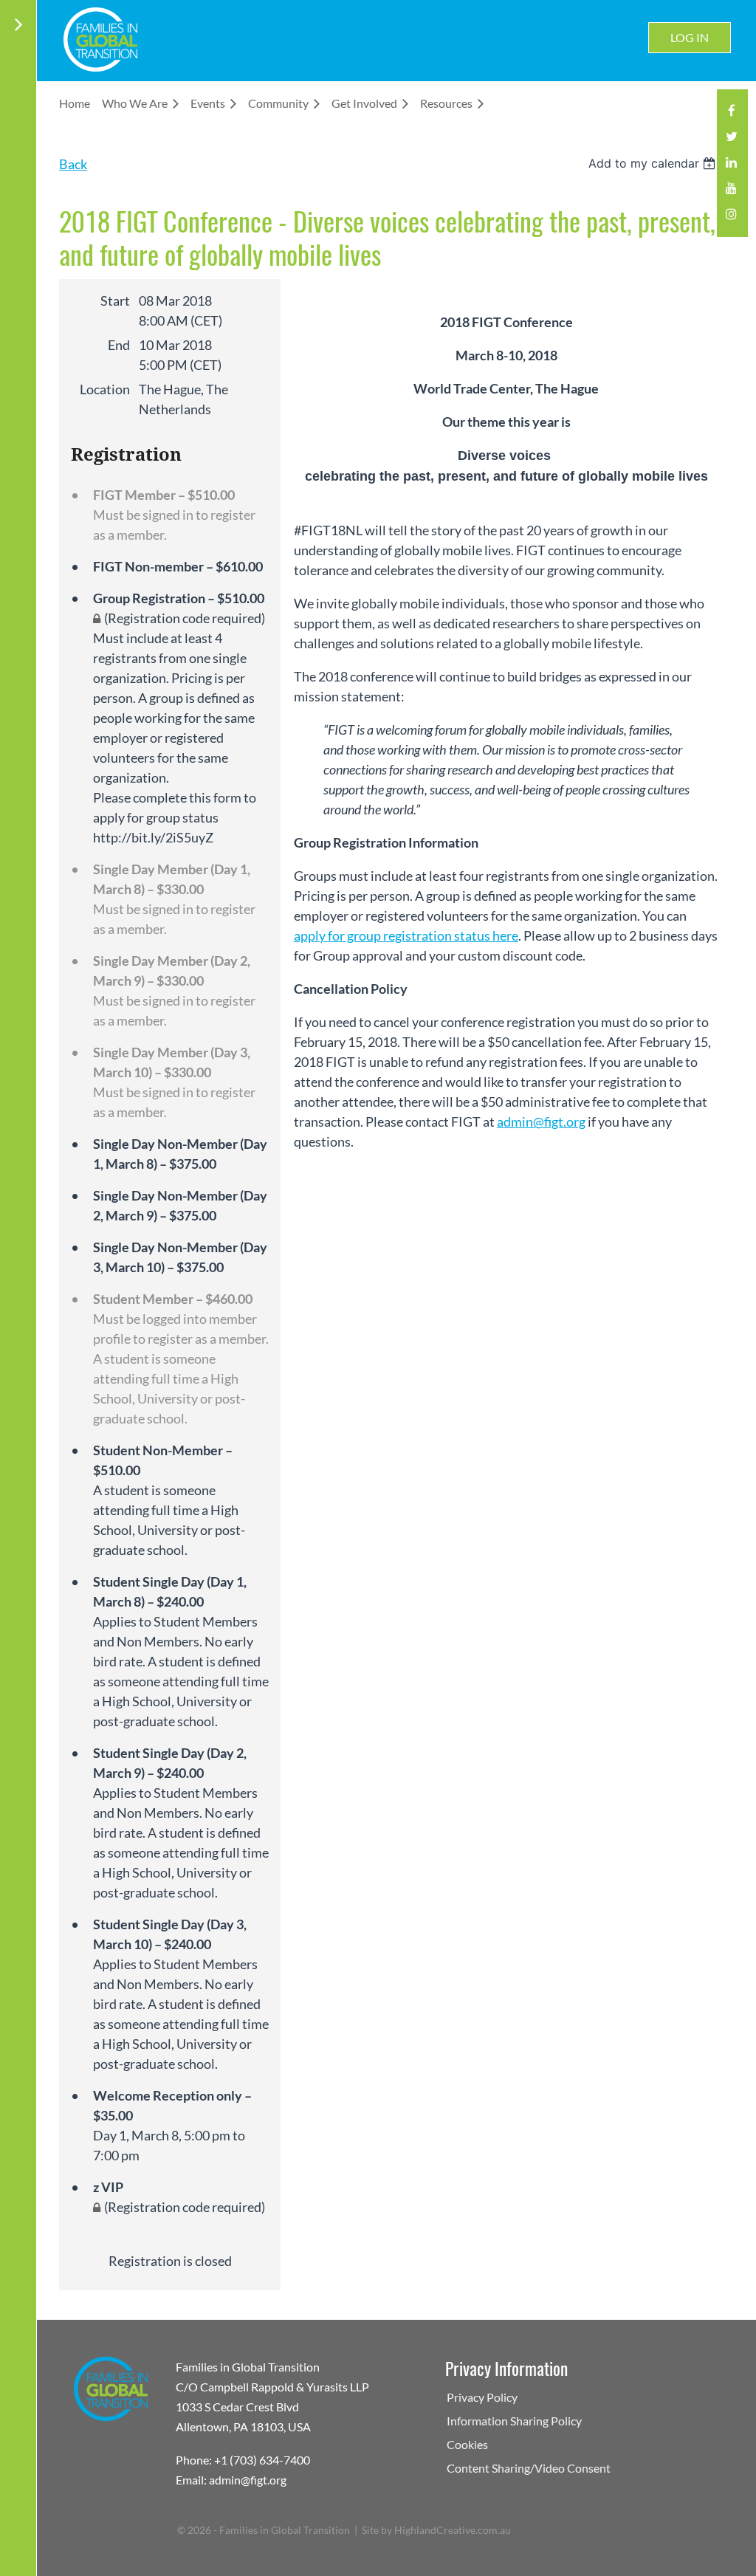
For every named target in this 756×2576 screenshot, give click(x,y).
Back (73, 164)
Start (115, 300)
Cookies (467, 2444)
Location (105, 389)
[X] (731, 141)
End (119, 345)
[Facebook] (731, 115)
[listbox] (654, 163)
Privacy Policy (482, 2397)
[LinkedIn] (731, 166)
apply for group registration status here (406, 935)
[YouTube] (731, 192)
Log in (690, 37)
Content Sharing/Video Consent (529, 2468)
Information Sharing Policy (514, 2421)
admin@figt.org (541, 1122)
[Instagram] (731, 218)
